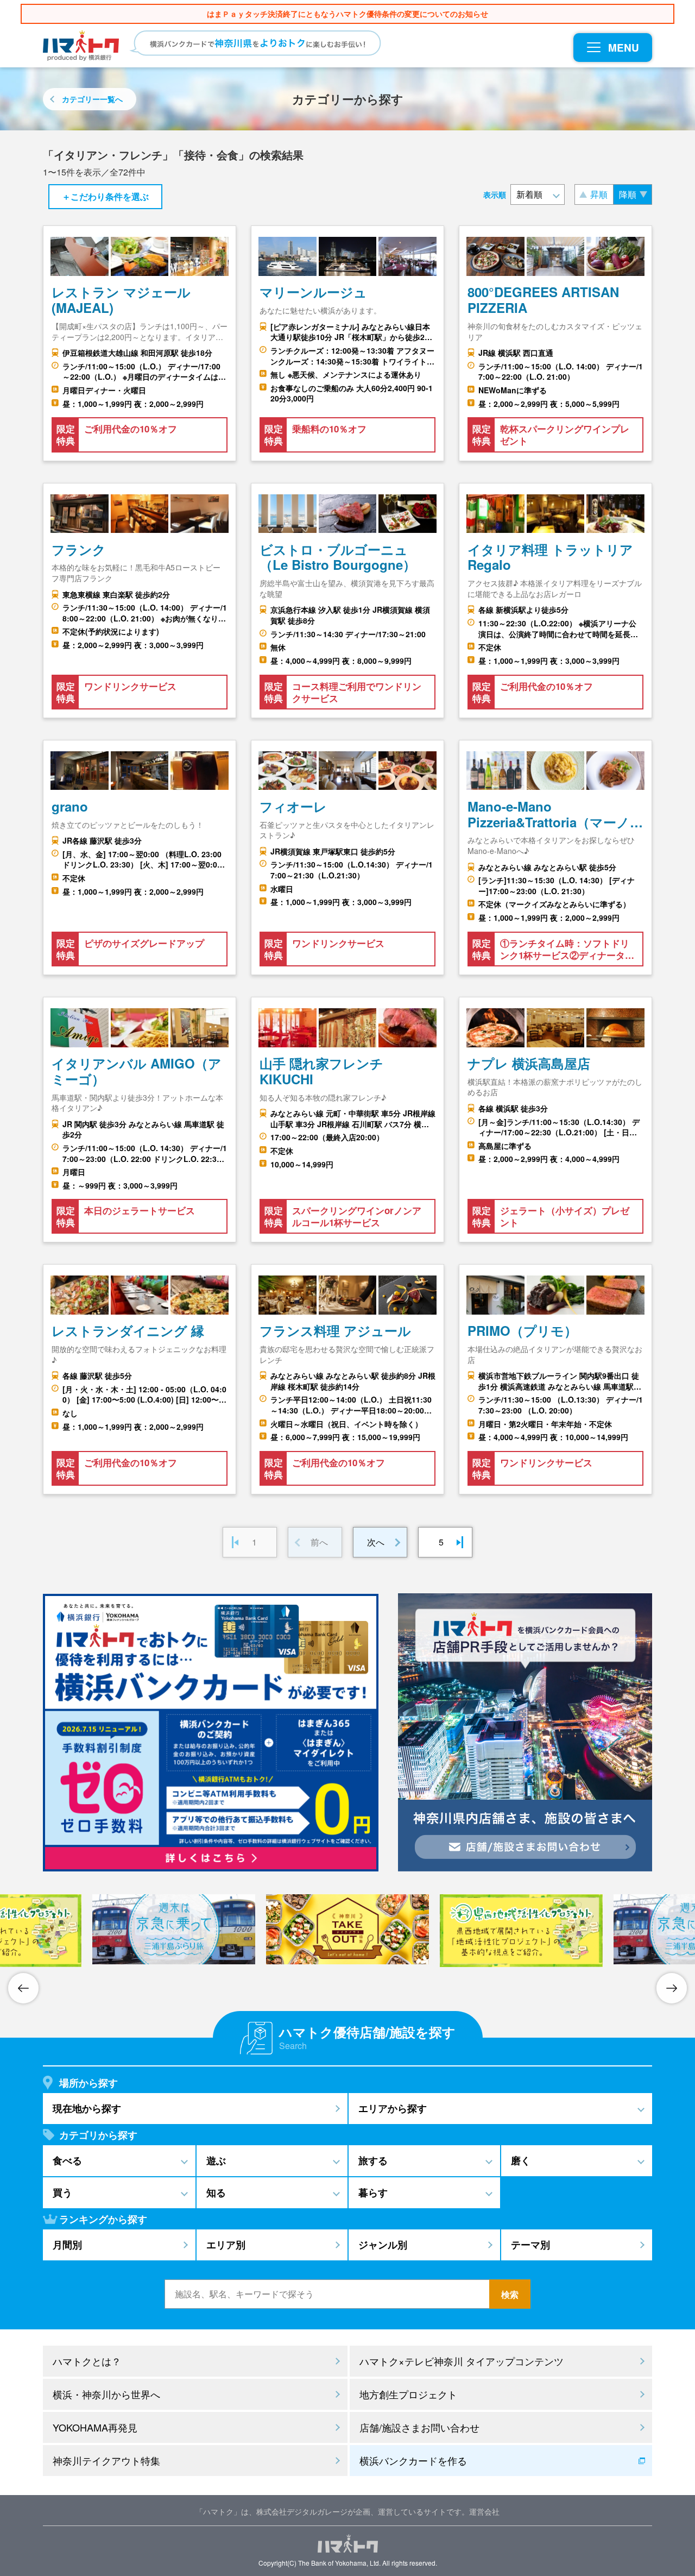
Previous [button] (23, 1988)
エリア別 (226, 2245)
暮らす (373, 2192)
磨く (521, 2160)
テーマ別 (530, 2245)
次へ (376, 1542)
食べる (67, 2160)
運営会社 (484, 2511)
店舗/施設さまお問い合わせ (419, 2427)
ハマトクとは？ (87, 2361)
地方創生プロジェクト (408, 2394)
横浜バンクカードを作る (413, 2460)
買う (62, 2192)
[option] (347, 1929)
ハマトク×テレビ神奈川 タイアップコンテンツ (462, 2361)
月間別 (67, 2245)
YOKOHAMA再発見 (95, 2427)
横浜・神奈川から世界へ (106, 2394)
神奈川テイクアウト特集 (106, 2460)
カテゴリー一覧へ (92, 99)
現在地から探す (87, 2108)
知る (216, 2192)
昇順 (599, 194)
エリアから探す (393, 2108)
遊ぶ (216, 2160)
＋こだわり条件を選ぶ (105, 196)
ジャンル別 (383, 2245)
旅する (373, 2160)
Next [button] (672, 1988)
